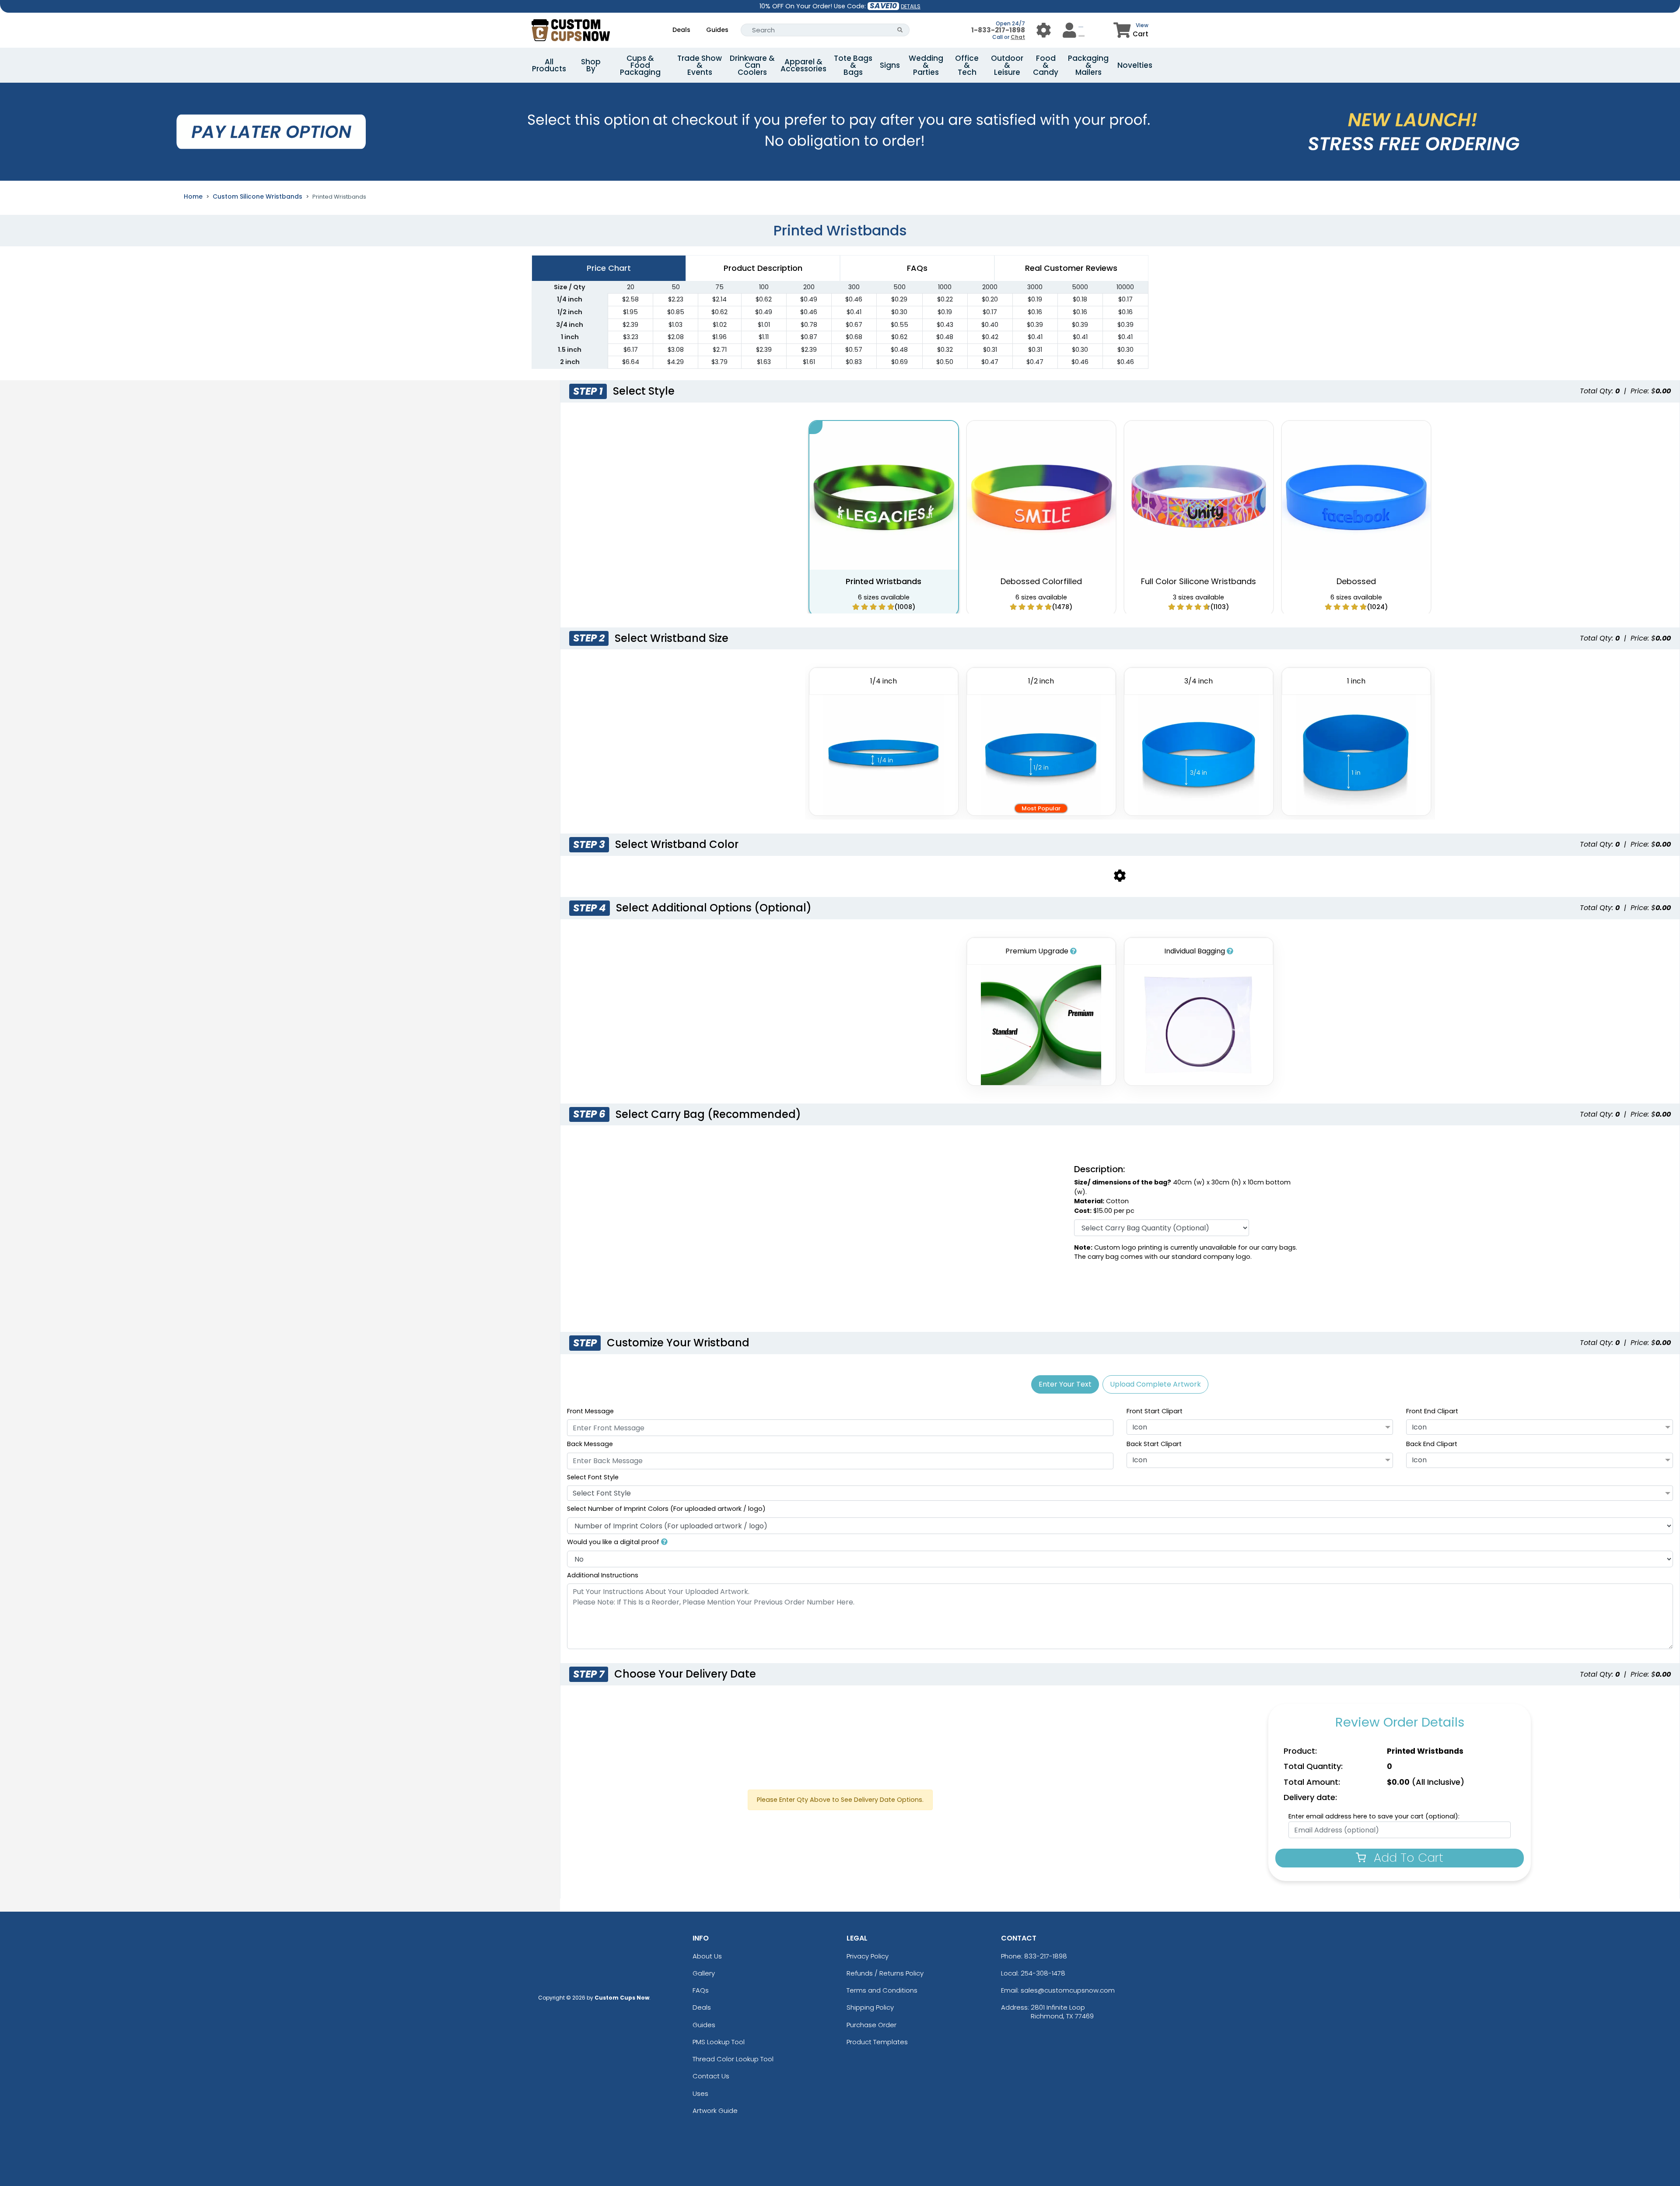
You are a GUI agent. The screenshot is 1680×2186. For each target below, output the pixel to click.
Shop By (591, 65)
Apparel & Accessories (803, 65)
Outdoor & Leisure (1007, 65)
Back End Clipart (1432, 1444)
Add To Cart (1407, 1858)
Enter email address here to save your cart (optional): (1374, 1816)
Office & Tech (967, 65)
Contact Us (711, 2076)
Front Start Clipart (1155, 1411)
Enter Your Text (1065, 1384)
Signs (890, 65)
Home (193, 196)
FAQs (701, 1990)
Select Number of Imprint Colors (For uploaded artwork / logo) (666, 1509)
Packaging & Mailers (1088, 65)
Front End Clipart (1432, 1411)
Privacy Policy (868, 1956)
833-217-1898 (1046, 1956)
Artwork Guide (715, 2111)
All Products (549, 65)
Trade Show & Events (700, 65)
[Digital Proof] (664, 1542)
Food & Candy (1046, 65)
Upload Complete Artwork (1155, 1384)
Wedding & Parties (926, 65)
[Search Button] (900, 30)
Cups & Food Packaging (640, 65)
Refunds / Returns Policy (885, 1973)
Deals (681, 30)
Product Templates (877, 2042)
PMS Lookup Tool (719, 2042)
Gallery (704, 1973)
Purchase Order (871, 2025)
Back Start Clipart (1154, 1444)
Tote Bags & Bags (853, 65)
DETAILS (911, 6)
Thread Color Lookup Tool (733, 2059)
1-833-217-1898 (998, 30)
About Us (707, 1956)
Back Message (590, 1444)
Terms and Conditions (882, 1990)
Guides (717, 30)
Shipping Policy (870, 2007)
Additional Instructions (603, 1575)
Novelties (1135, 65)
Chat (1018, 37)
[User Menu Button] (1044, 30)
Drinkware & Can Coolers (752, 65)
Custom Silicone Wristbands (257, 196)
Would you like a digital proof (614, 1542)
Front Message (590, 1411)
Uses (700, 2093)
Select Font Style (593, 1477)
